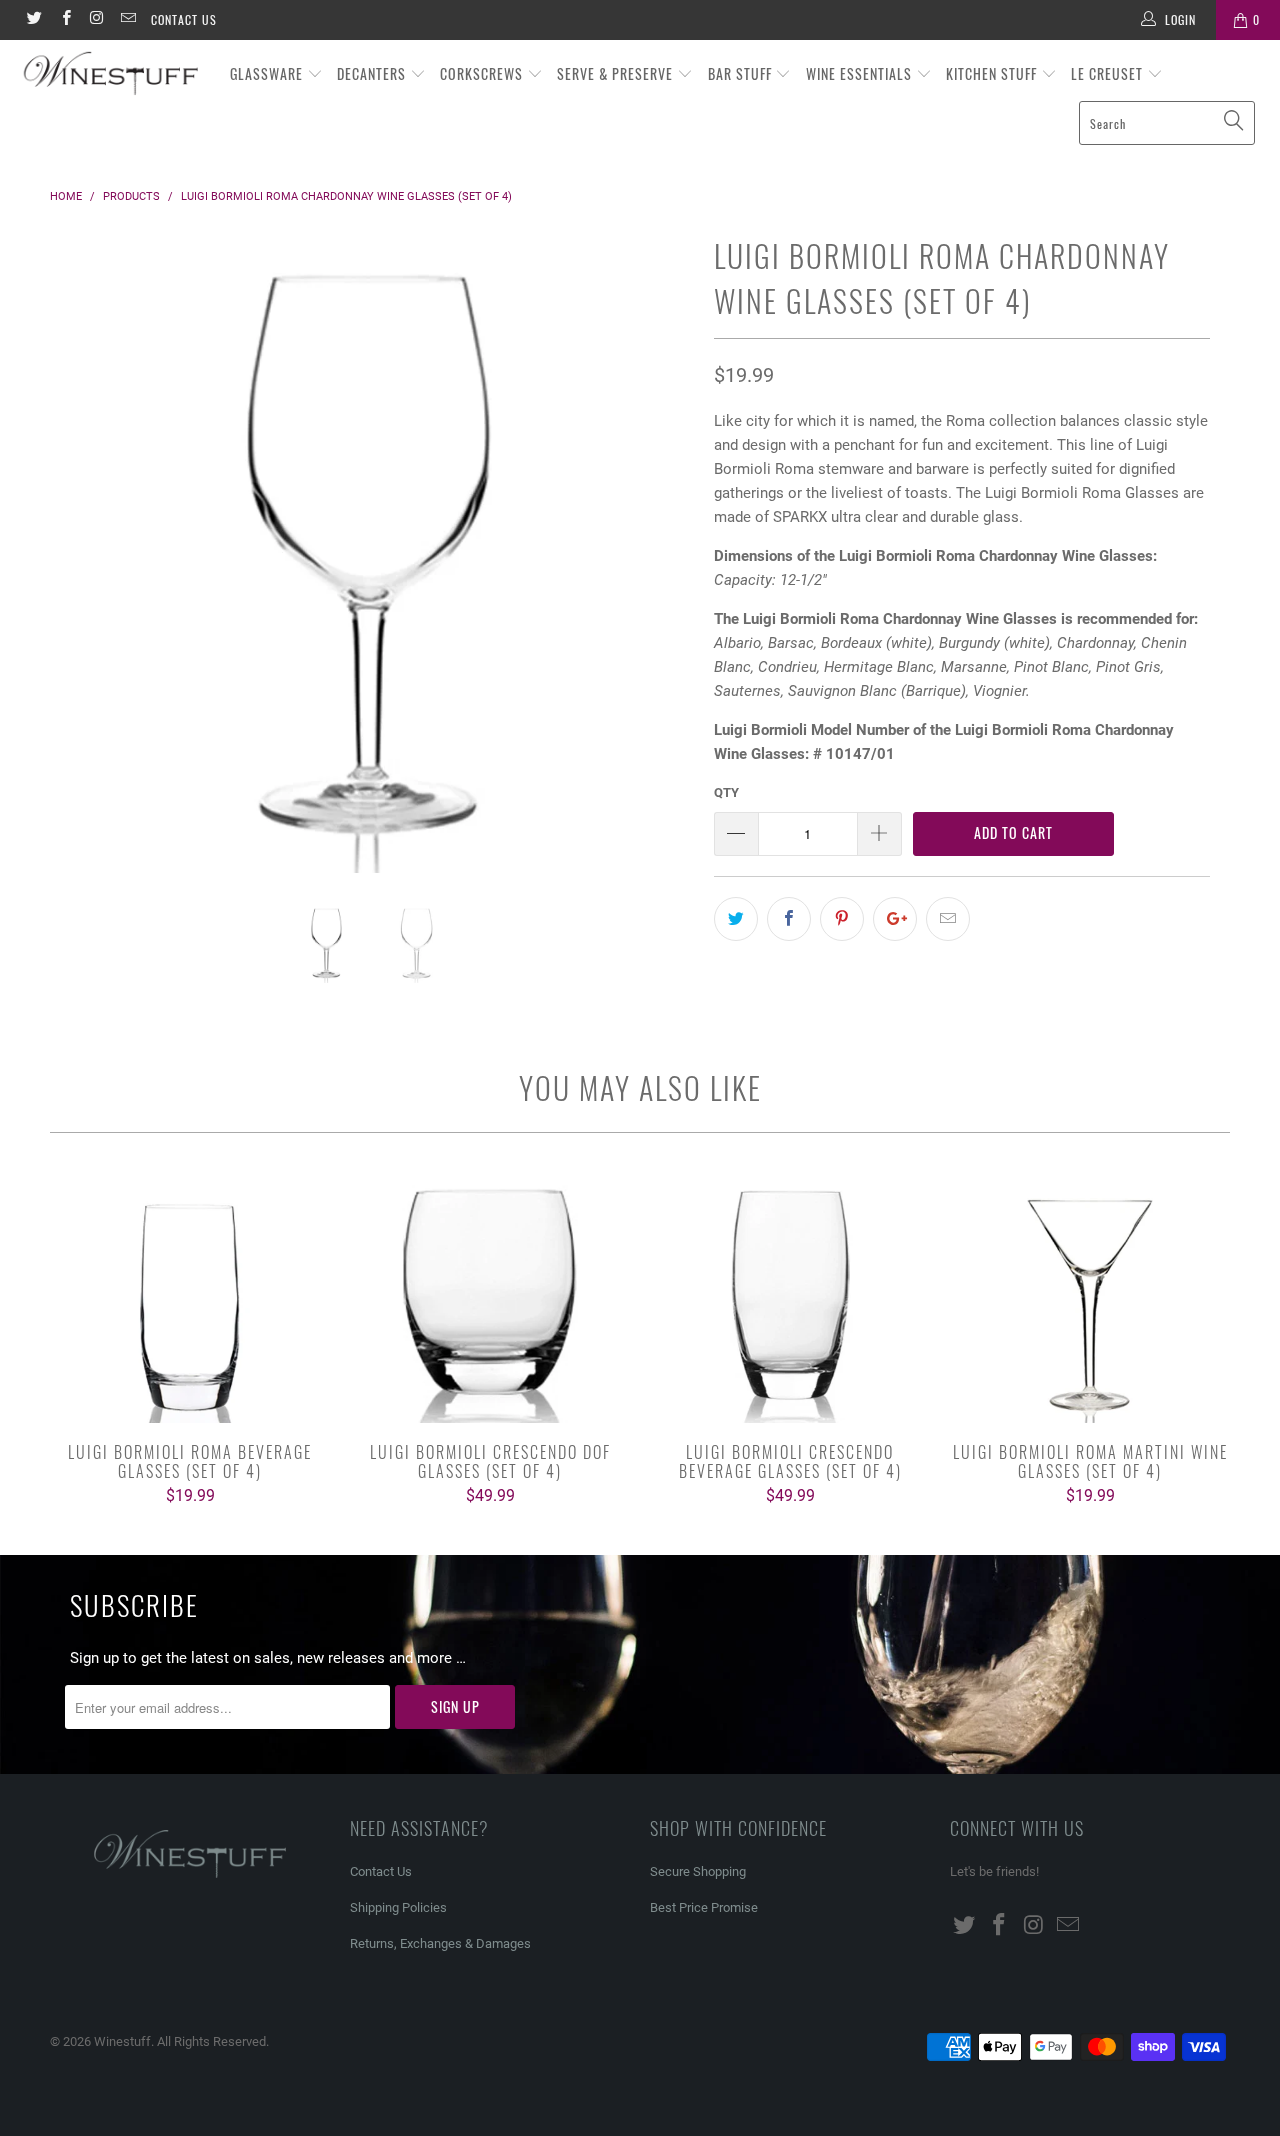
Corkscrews (483, 73)
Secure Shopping (698, 1871)
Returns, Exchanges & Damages (440, 1943)
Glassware (268, 73)
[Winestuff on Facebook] (64, 20)
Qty (726, 792)
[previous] (84, 566)
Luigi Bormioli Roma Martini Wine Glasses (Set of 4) (1090, 1298)
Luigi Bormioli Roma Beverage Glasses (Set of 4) (190, 1298)
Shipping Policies (398, 1907)
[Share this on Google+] (895, 919)
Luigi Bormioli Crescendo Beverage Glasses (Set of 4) (790, 1298)
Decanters (373, 73)
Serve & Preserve (617, 73)
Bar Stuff (742, 73)
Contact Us (184, 19)
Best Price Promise (704, 1907)
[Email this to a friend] (948, 919)
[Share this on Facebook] (789, 919)
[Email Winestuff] (127, 20)
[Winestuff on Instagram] (96, 20)
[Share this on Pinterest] (842, 919)
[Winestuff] (112, 74)
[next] (659, 566)
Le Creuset (1109, 73)
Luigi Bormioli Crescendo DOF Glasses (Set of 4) (490, 1298)
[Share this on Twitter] (736, 919)
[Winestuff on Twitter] (33, 20)
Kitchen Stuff (993, 73)
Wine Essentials (861, 73)
